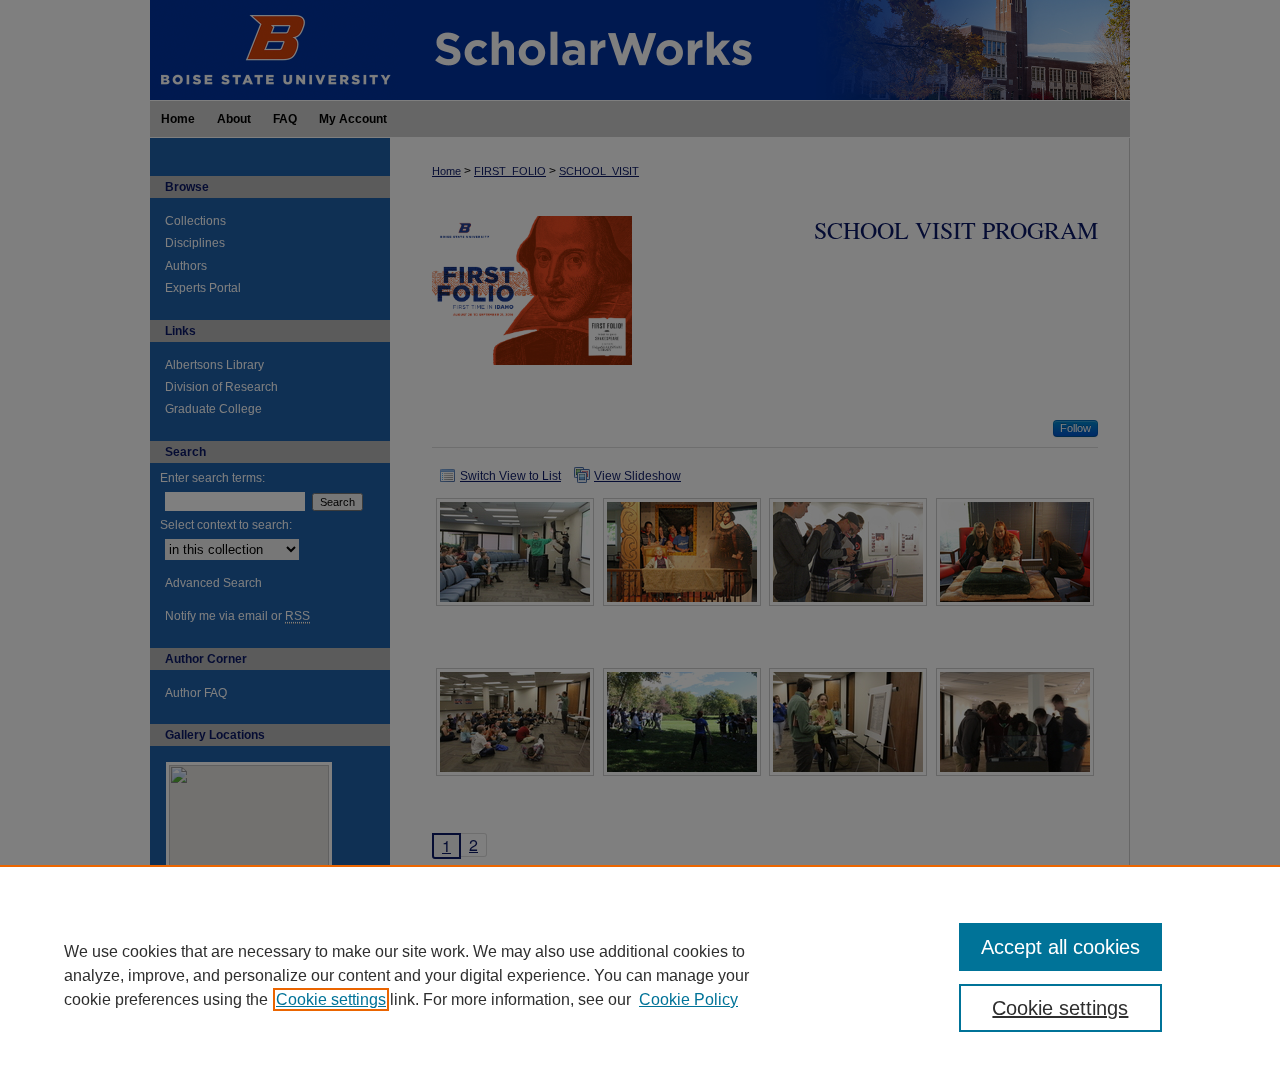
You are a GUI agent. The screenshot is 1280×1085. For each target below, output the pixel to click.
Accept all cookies (1060, 947)
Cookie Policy (688, 999)
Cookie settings (331, 999)
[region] (640, 975)
